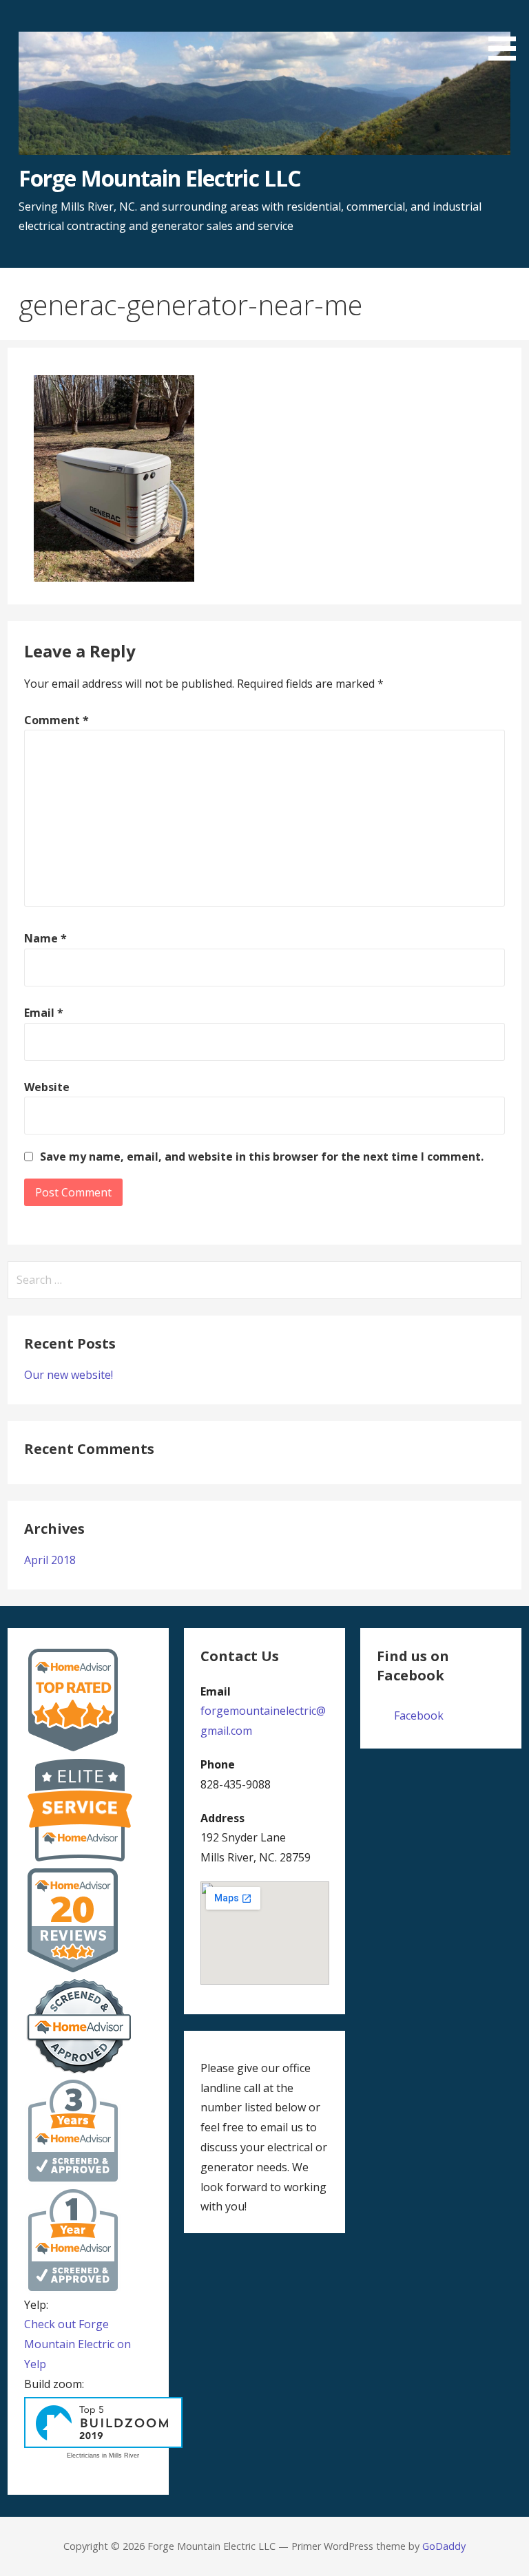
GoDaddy (444, 2546)
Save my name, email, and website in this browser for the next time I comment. (262, 1157)
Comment (56, 720)
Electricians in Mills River (103, 2456)
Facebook (419, 1715)
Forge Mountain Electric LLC (159, 178)
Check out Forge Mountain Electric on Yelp (77, 2344)
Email (44, 1013)
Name (45, 938)
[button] (507, 33)
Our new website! (69, 1375)
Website (47, 1087)
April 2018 (50, 1560)
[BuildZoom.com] (103, 2423)
